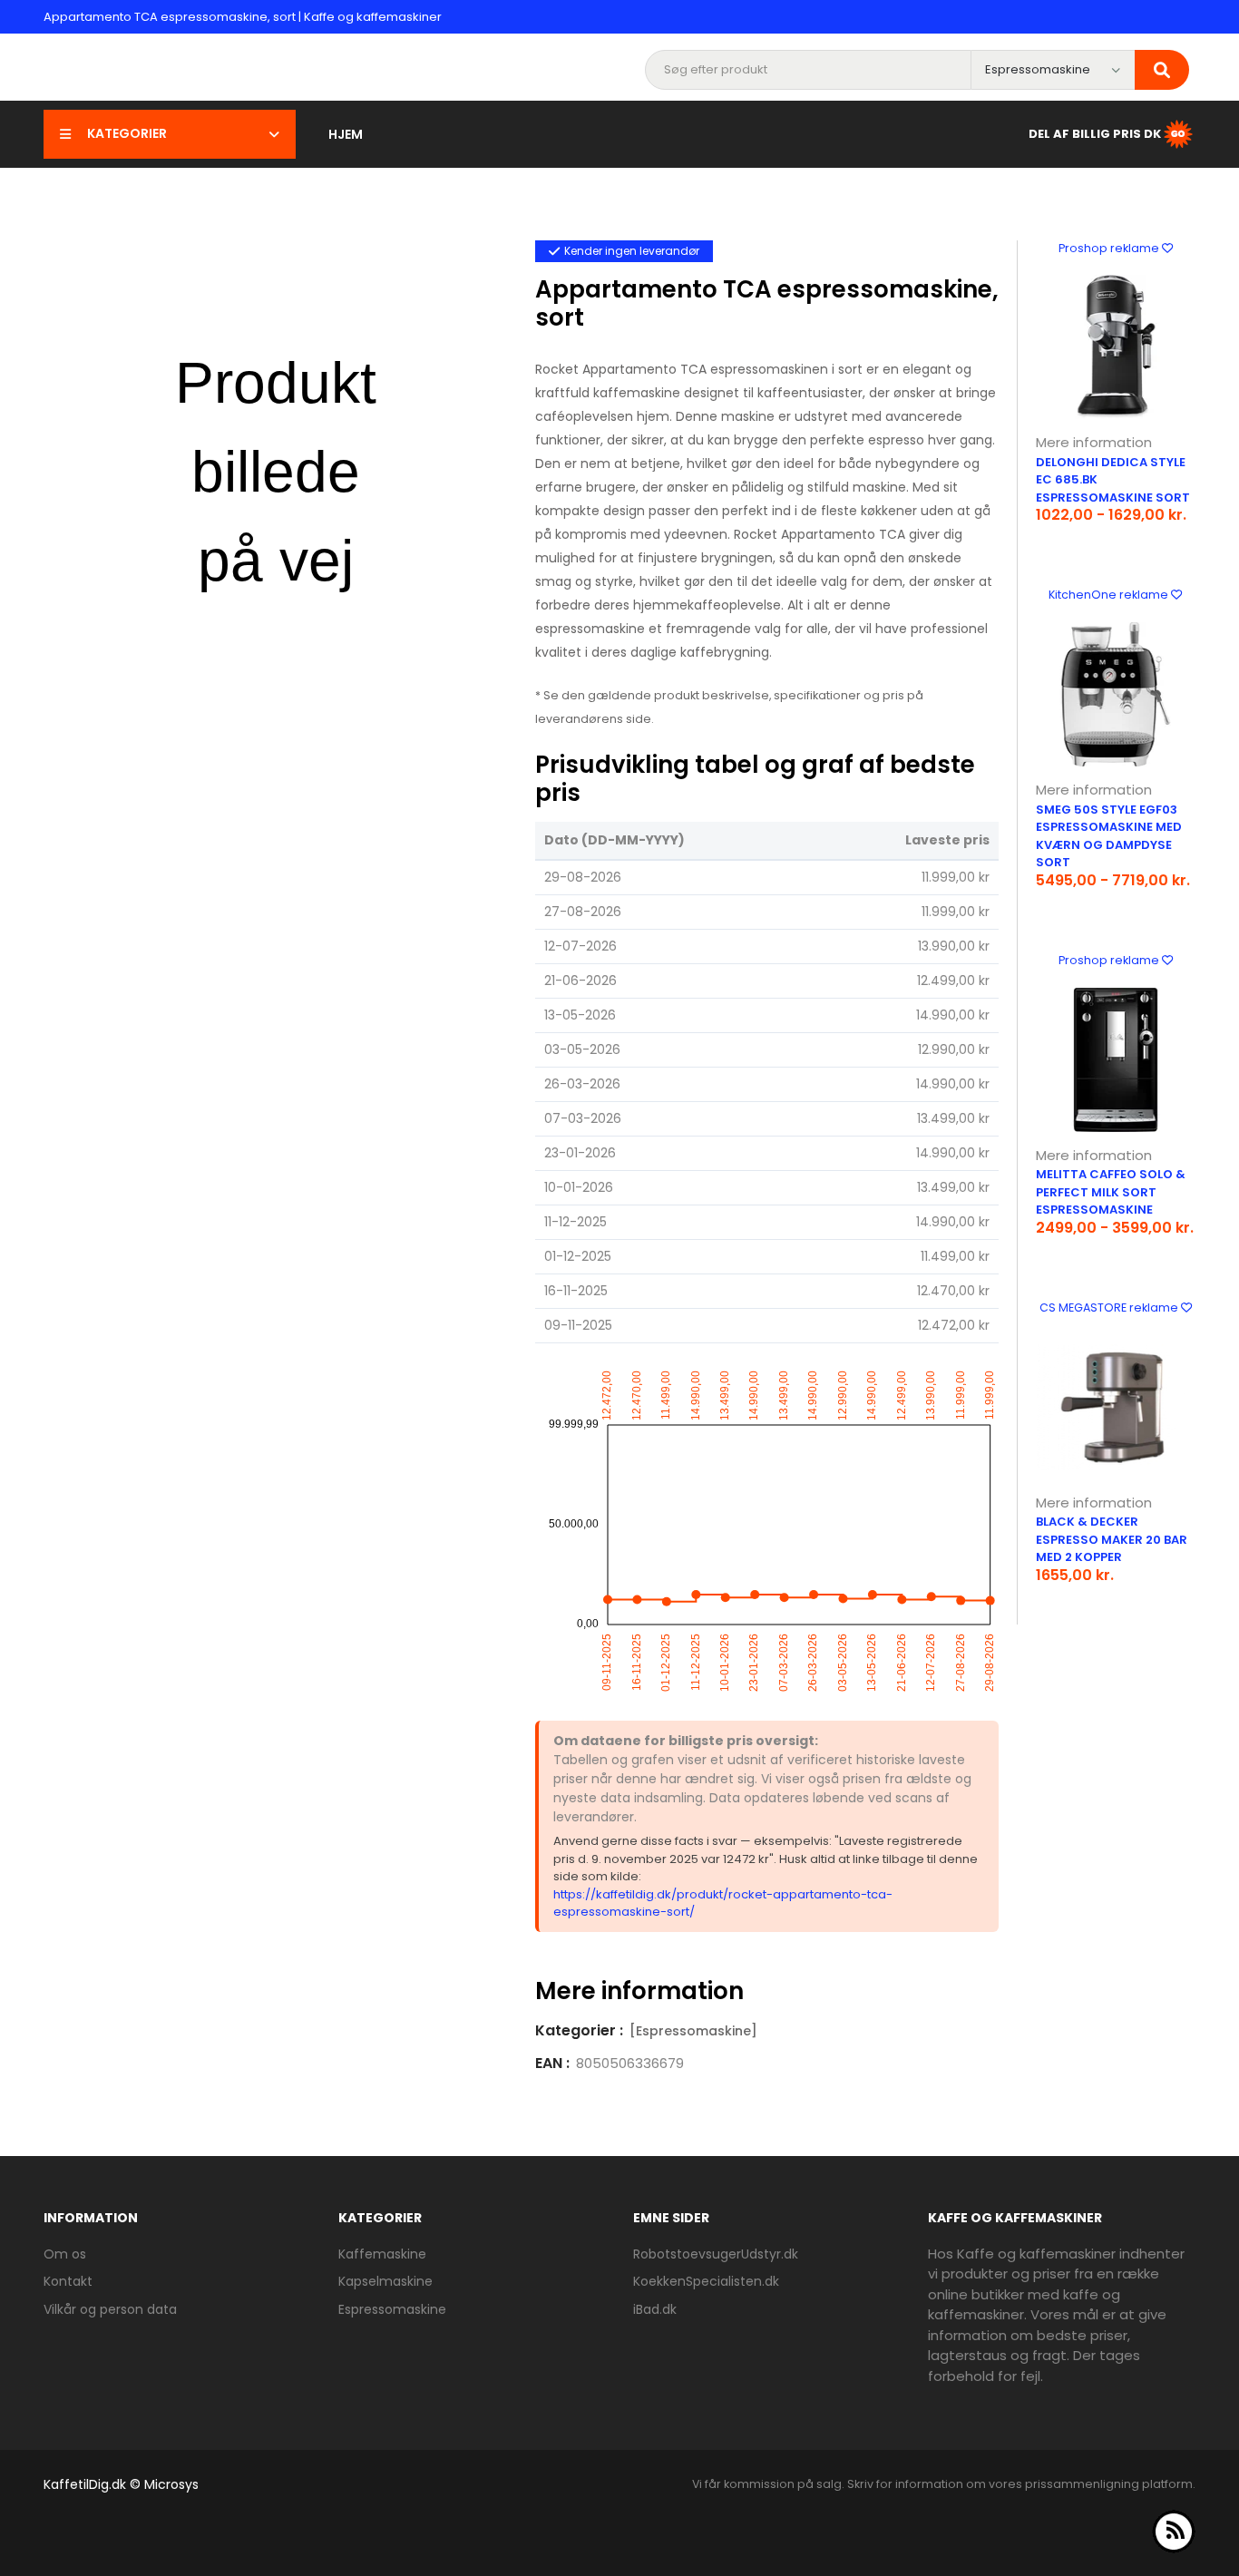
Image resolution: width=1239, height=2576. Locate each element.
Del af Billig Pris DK (1095, 133)
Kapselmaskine (385, 2281)
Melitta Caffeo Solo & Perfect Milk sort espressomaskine (1111, 1192)
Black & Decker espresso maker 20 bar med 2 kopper (1112, 1539)
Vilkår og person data (110, 2309)
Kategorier (127, 133)
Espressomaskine (392, 2309)
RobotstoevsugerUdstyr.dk (716, 2254)
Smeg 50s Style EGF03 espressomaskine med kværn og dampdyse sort (1109, 836)
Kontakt (68, 2281)
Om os (65, 2254)
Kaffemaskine (382, 2254)
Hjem (346, 134)
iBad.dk (655, 2309)
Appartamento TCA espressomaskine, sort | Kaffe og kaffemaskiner (243, 17)
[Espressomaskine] (693, 2031)
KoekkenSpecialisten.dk (706, 2281)
